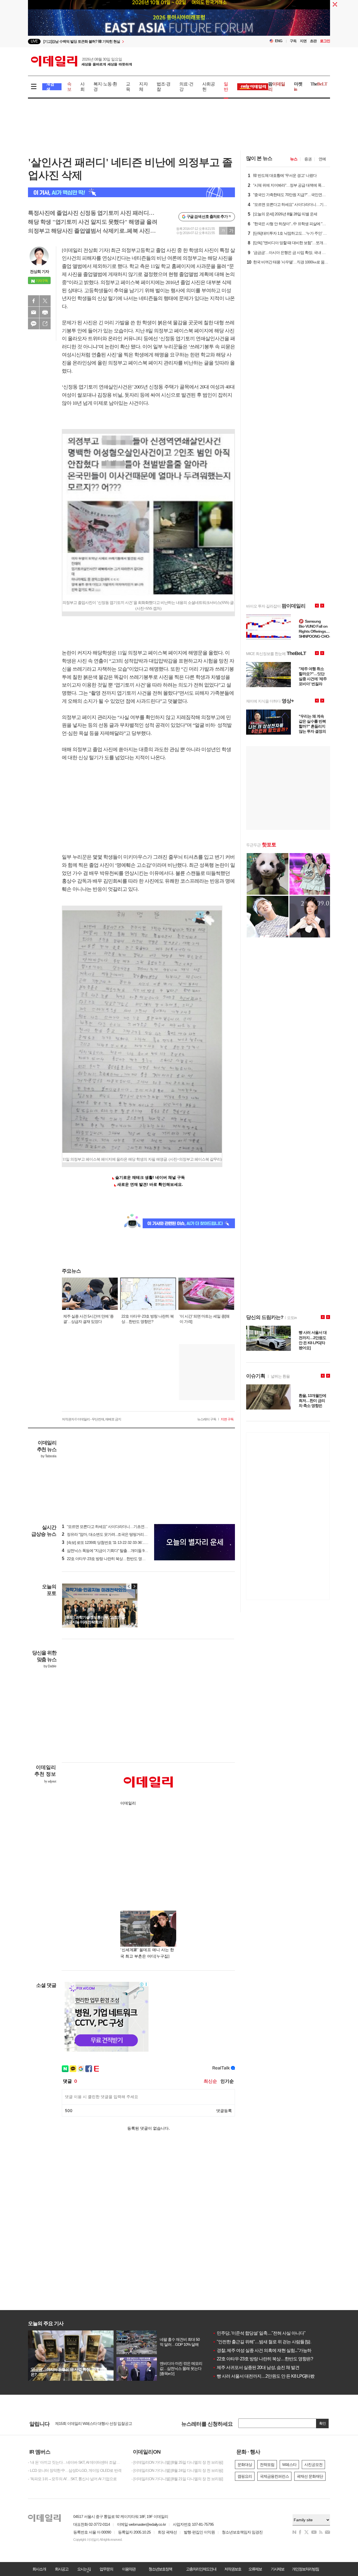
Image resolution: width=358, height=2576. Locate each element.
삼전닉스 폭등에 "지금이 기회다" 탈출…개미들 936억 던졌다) (113, 1551)
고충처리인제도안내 (201, 2569)
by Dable (50, 1666)
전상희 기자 (39, 272)
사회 (82, 87)
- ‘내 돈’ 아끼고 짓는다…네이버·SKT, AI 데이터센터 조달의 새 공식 (76, 2462)
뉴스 (294, 159)
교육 (128, 87)
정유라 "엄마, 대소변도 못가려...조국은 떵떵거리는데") (108, 1534)
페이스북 (34, 301)
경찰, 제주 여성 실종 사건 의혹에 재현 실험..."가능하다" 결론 (269, 2350)
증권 (308, 159)
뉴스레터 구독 (207, 1419)
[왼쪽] (129, 1586)
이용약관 (129, 2569)
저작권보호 (233, 2569)
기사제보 (277, 2569)
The (319, 84)
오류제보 (255, 2569)
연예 (322, 159)
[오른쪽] (134, 1586)
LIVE (34, 41)
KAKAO (34, 324)
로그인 (325, 41)
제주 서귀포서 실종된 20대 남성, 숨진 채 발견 (256, 2367)
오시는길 (84, 2569)
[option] (134, 41)
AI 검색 (50, 87)
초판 (313, 41)
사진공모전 (313, 2465)
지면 (303, 41)
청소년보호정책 (160, 2569)
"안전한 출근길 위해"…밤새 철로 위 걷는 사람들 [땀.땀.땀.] (267, 2342)
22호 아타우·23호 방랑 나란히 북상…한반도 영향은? (263, 2359)
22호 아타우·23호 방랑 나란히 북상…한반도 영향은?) (107, 1559)
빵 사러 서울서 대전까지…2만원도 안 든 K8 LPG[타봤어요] (268, 2376)
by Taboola (49, 1456)
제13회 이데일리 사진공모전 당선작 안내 (88, 2423)
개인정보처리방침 (305, 2569)
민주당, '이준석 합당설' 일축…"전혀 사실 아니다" (259, 2333)
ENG (279, 41)
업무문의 (106, 2569)
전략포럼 (267, 2465)
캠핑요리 (245, 2476)
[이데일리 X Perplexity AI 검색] (131, 192)
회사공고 (62, 2569)
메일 (34, 312)
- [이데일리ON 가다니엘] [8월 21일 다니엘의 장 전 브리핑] (177, 2479)
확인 (322, 2423)
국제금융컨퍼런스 (274, 2476)
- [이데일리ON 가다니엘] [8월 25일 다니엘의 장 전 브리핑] (177, 2462)
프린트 (45, 312)
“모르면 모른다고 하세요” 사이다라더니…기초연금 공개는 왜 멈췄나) (119, 1527)
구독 (293, 41)
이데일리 (81, 61)
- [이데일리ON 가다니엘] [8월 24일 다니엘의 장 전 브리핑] (177, 2470)
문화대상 (245, 2465)
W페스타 (289, 2465)
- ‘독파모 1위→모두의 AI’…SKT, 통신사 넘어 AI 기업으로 (72, 2479)
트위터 (45, 301)
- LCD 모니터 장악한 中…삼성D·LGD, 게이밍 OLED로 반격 (75, 2470)
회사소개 (39, 2569)
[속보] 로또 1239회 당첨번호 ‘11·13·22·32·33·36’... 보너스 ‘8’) (112, 1542)
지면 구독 (227, 1419)
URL (45, 324)
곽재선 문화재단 (310, 2476)
